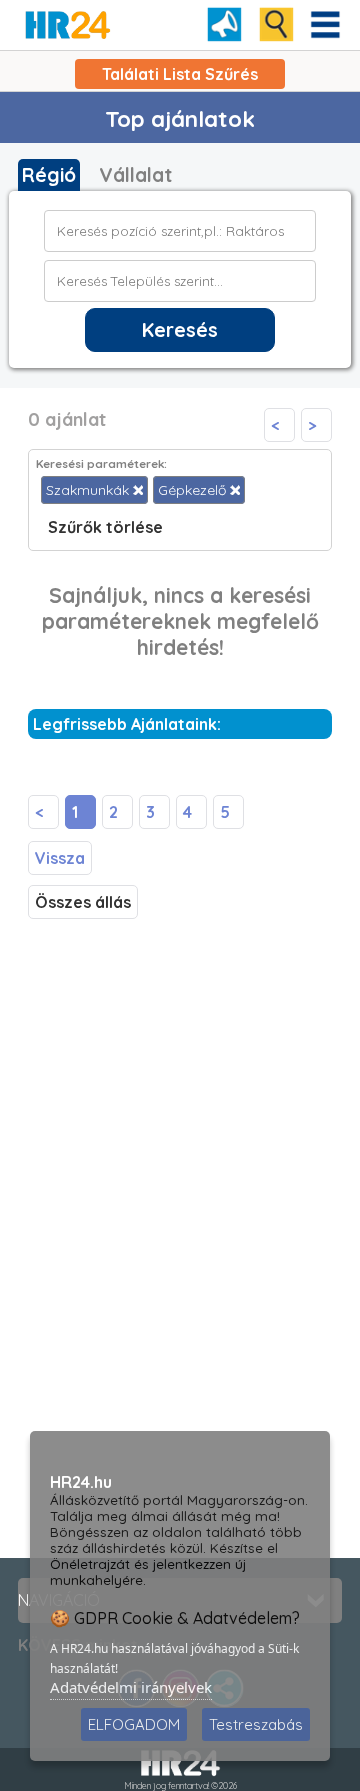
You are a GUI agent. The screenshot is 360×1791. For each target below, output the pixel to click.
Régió (49, 175)
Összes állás (83, 902)
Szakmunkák (89, 490)
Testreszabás (256, 1724)
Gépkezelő (194, 490)
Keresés (180, 330)
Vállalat (135, 175)
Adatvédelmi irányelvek (131, 1687)
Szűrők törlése (105, 527)
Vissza (60, 858)
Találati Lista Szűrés (180, 74)
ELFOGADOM (134, 1724)
